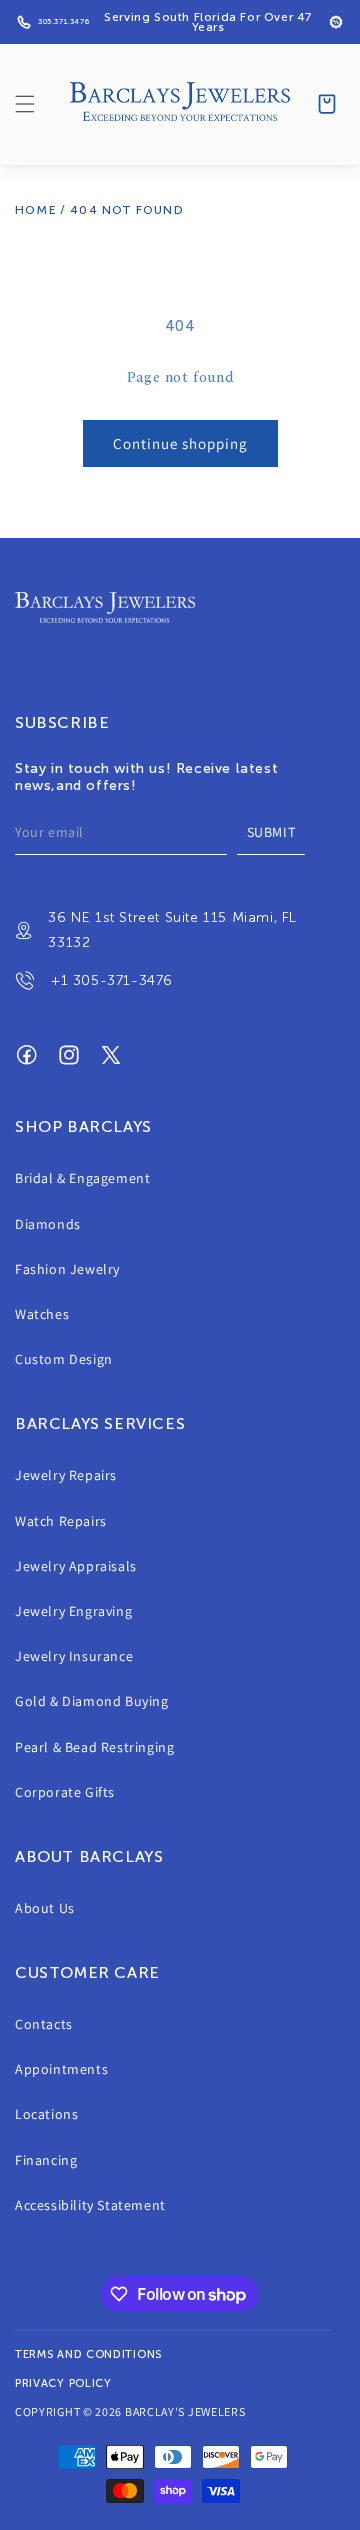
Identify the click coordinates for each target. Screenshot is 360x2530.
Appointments (61, 2069)
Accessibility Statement (90, 2205)
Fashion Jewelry (67, 1269)
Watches (42, 1314)
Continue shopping (180, 443)
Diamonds (48, 1224)
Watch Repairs (61, 1521)
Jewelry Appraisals (76, 1566)
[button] (25, 104)
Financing (46, 2160)
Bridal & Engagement (82, 1178)
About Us (45, 1908)
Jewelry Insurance (74, 1656)
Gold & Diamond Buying (92, 1701)
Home (36, 210)
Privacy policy (63, 2383)
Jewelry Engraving (73, 1611)
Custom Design (64, 1359)
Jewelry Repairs (66, 1475)
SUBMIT (271, 832)
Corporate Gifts (65, 1792)
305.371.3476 (63, 21)
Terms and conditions (88, 2354)
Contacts (44, 2024)
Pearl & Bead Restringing (94, 1747)
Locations (46, 2114)
